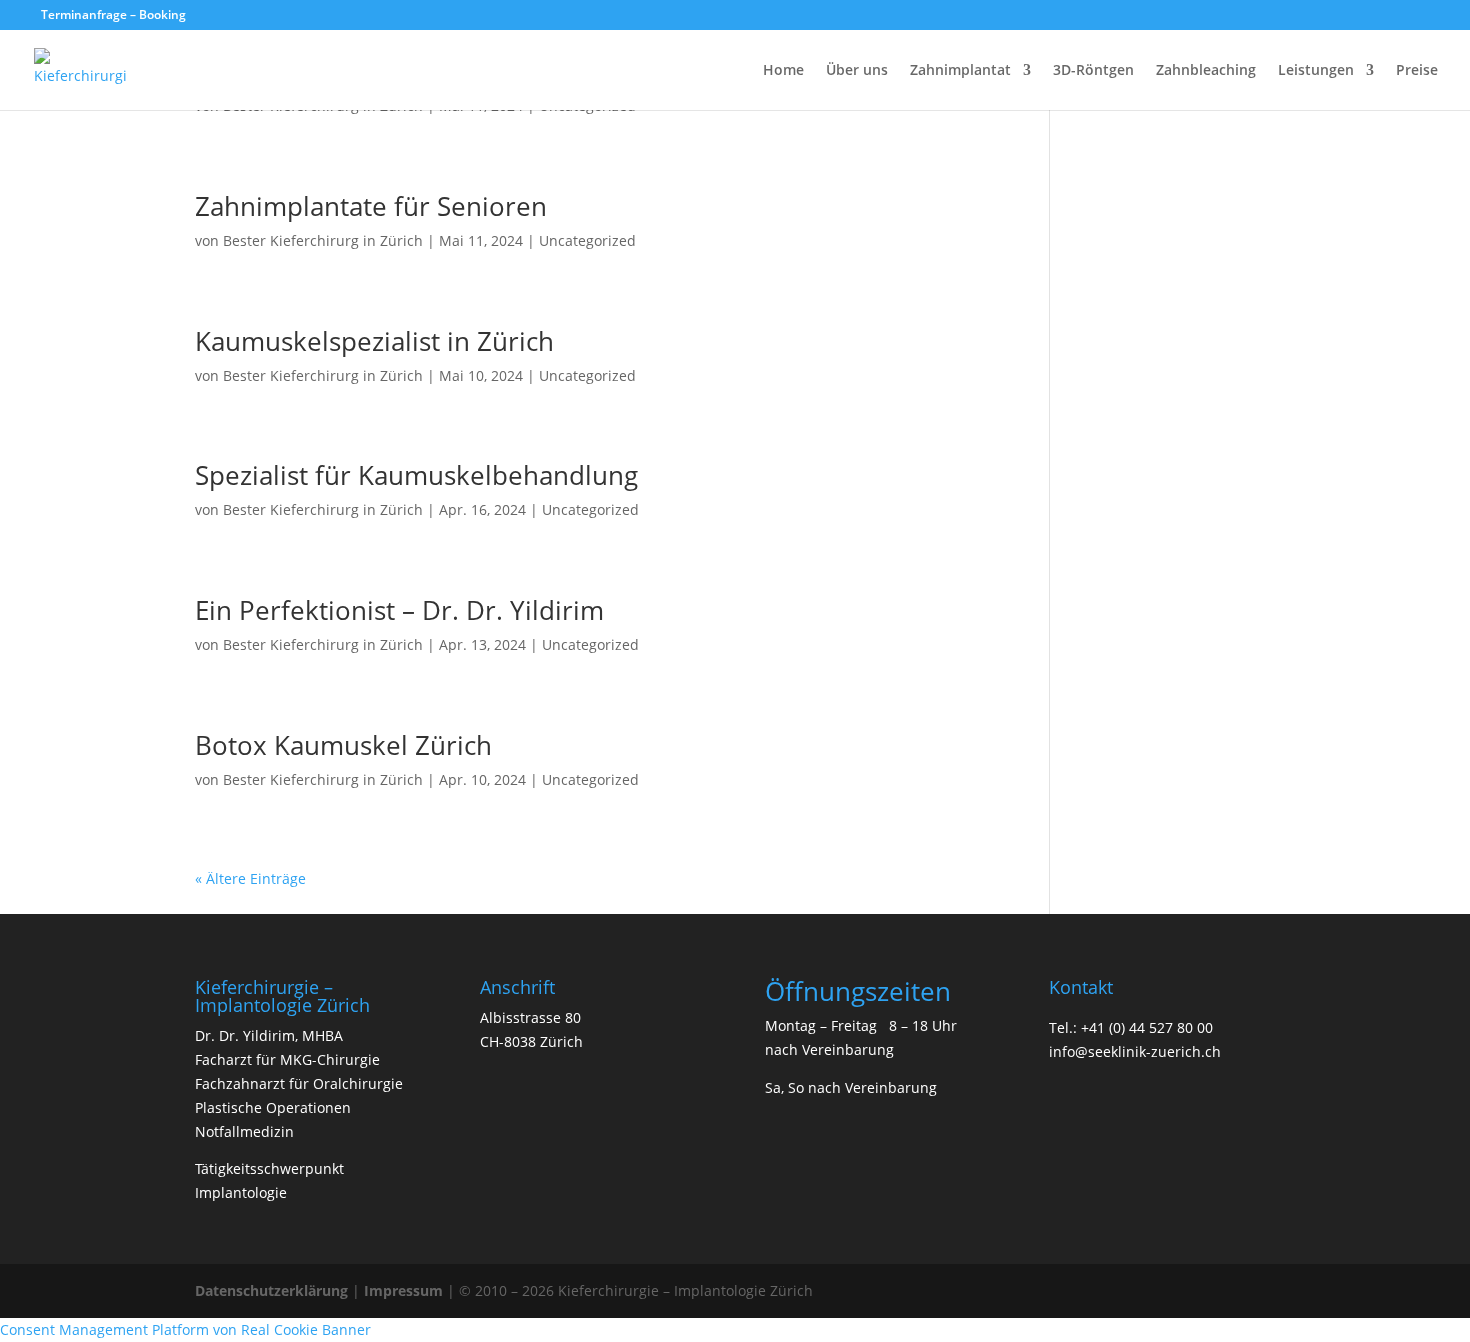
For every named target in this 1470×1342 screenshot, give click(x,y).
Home (783, 71)
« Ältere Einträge (250, 878)
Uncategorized (587, 240)
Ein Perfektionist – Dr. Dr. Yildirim (399, 610)
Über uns (857, 71)
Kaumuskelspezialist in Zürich (374, 341)
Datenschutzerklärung (271, 1290)
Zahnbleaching (1206, 71)
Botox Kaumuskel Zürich (343, 745)
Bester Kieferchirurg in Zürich (323, 240)
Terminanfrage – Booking (113, 14)
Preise (1417, 71)
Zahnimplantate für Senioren (371, 206)
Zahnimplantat (960, 71)
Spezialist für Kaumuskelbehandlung (416, 475)
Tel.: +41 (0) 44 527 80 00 (1131, 1027)
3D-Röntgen (1093, 71)
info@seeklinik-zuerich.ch (1135, 1051)
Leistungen (1316, 71)
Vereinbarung (848, 1049)
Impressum (403, 1290)
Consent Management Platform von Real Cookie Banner (185, 1329)
